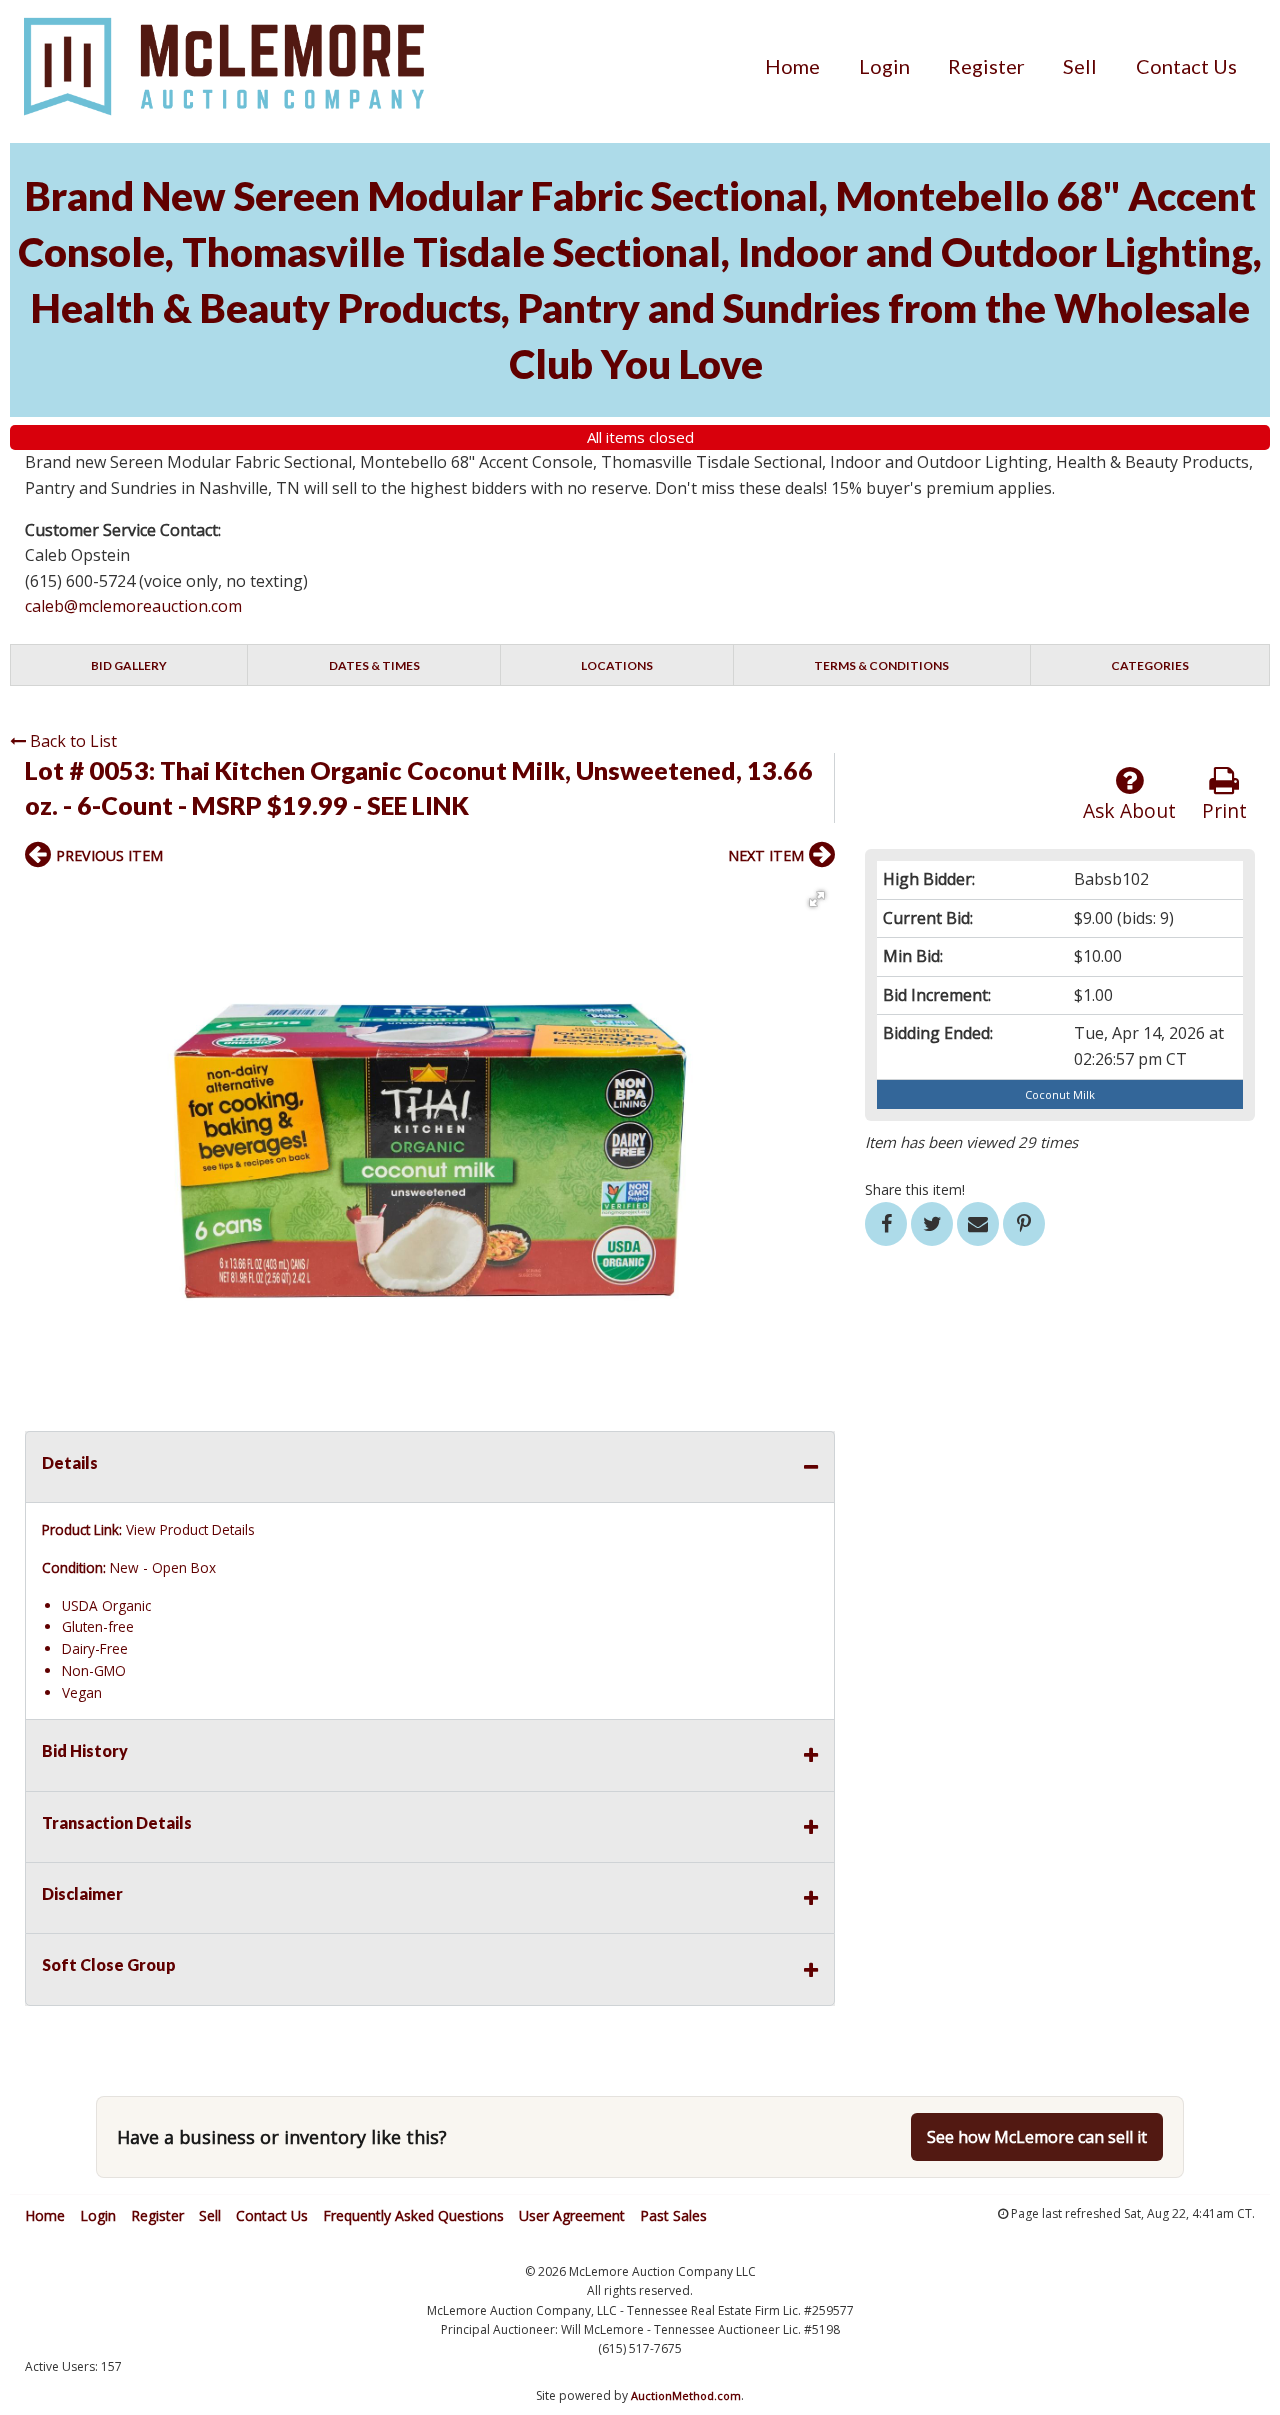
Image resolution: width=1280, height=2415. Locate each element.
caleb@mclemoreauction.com (133, 606)
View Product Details (190, 1529)
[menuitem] (792, 66)
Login (884, 66)
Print (1224, 810)
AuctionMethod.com (686, 2395)
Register (986, 66)
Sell (1080, 66)
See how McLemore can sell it (1037, 2137)
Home (792, 66)
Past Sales (673, 2215)
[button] (817, 899)
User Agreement (572, 2215)
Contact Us (1186, 66)
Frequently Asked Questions (413, 2215)
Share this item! (915, 1189)
